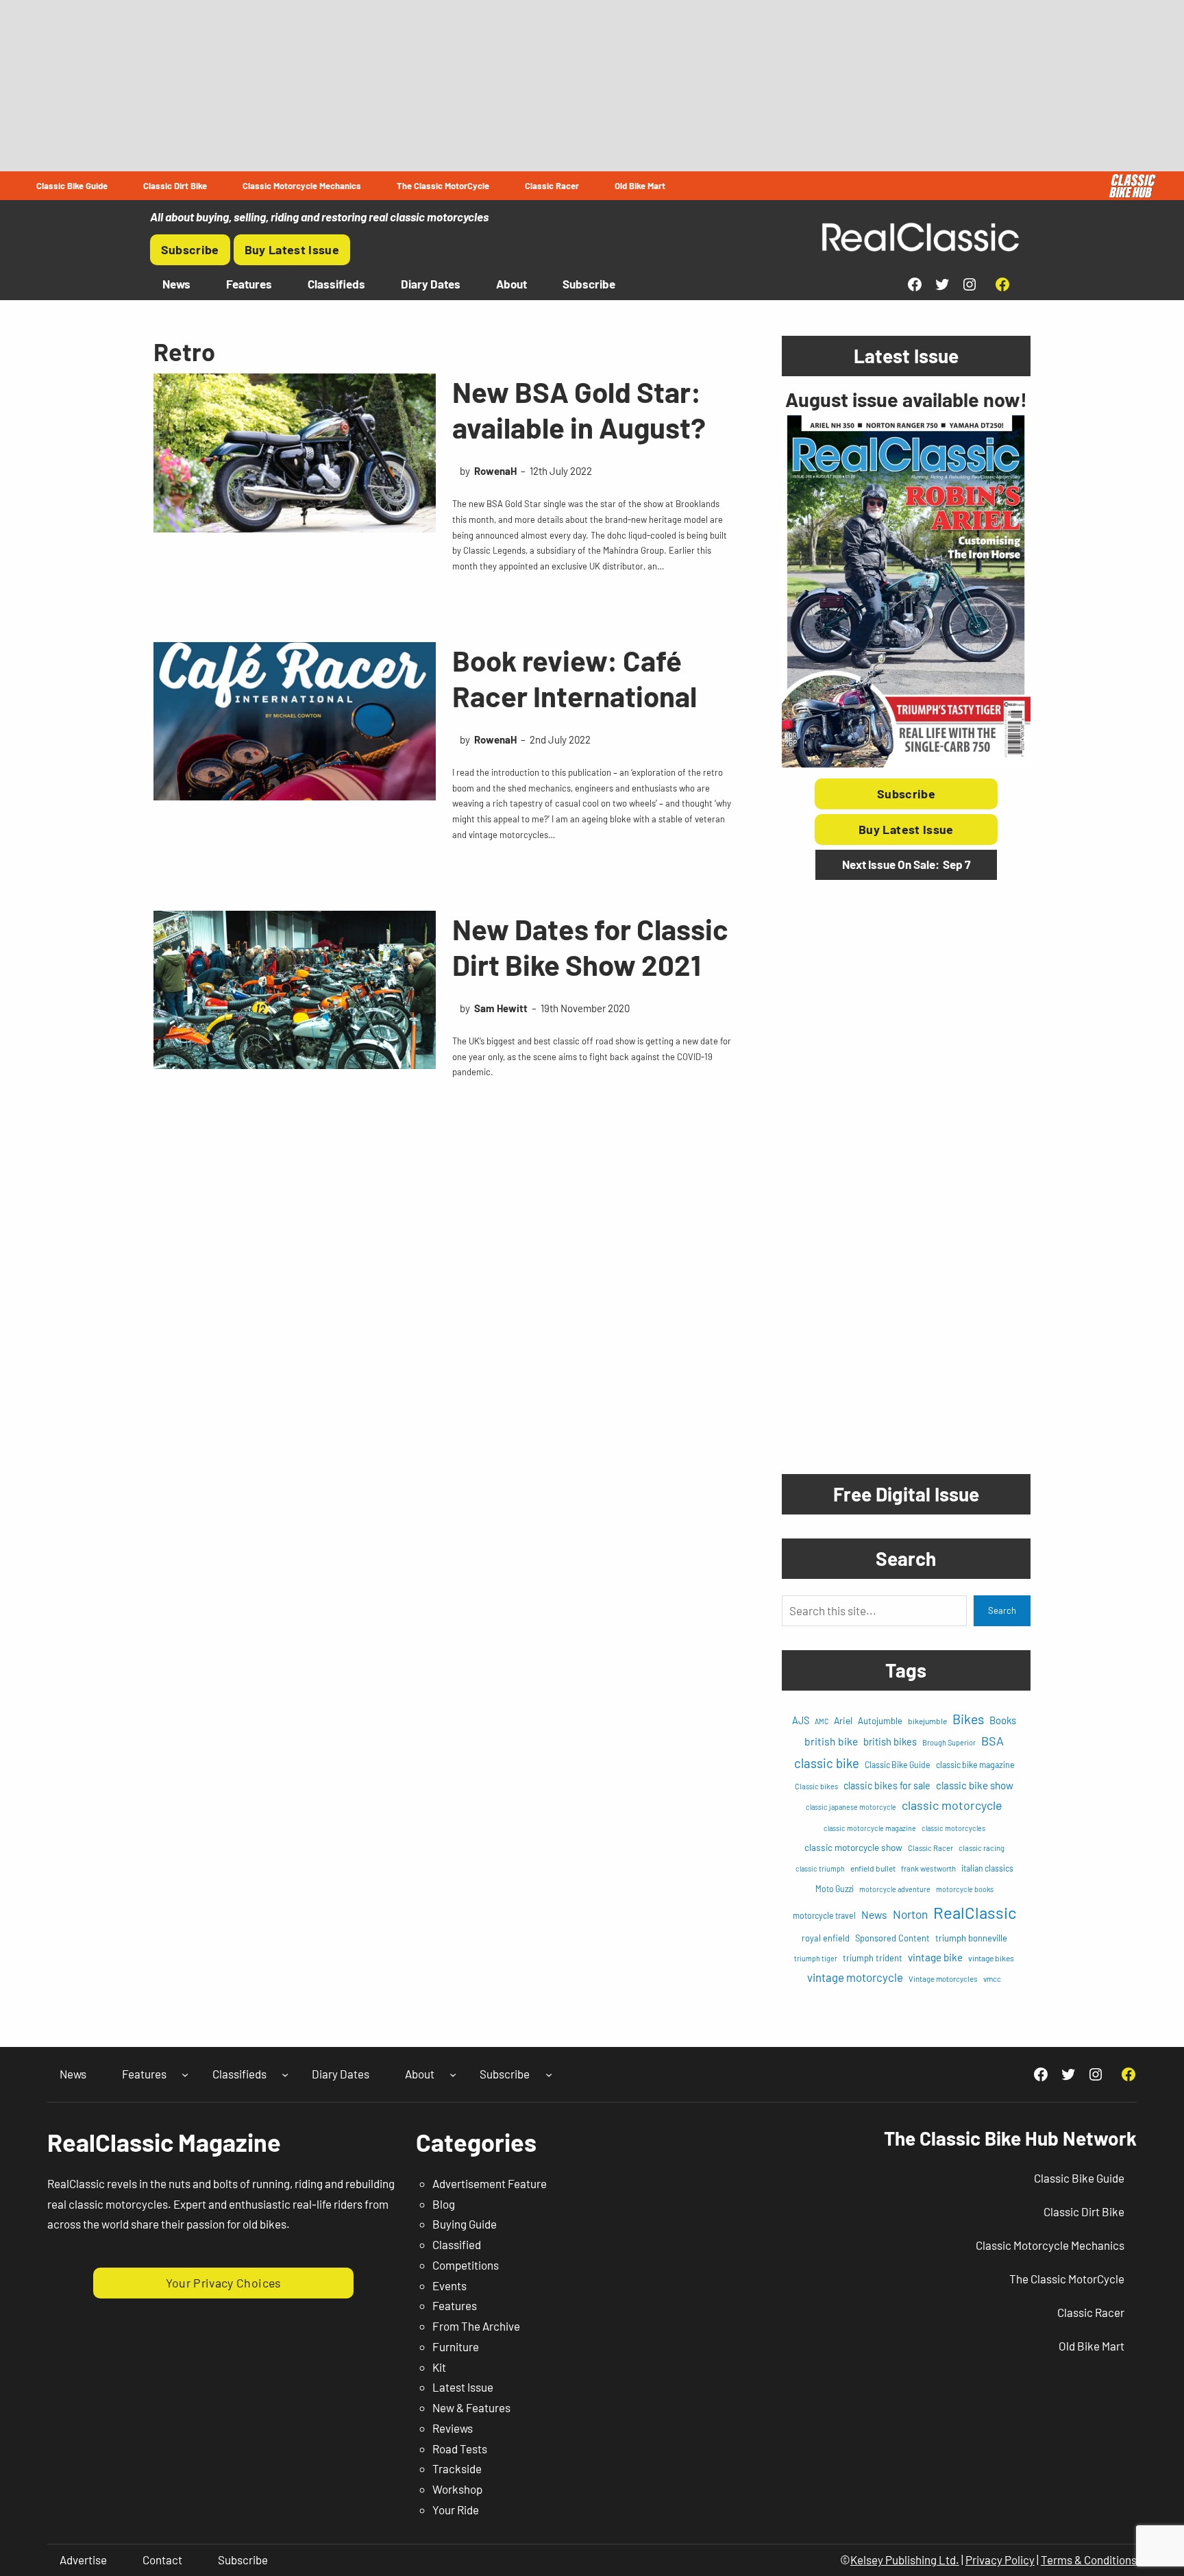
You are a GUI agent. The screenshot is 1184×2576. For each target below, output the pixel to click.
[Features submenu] (185, 2074)
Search (1002, 1610)
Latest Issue (463, 2387)
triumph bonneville (971, 1938)
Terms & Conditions (1089, 2560)
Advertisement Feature (490, 2183)
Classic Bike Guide (898, 1765)
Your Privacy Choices (224, 2283)
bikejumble (927, 1721)
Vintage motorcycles (943, 1979)
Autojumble (880, 1721)
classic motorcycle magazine (870, 1828)
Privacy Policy (1000, 2560)
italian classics (987, 1868)
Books (1003, 1720)
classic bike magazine (975, 1765)
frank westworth (928, 1868)
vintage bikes (991, 1958)
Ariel (843, 1720)
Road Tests (460, 2449)
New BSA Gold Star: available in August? (579, 409)
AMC (822, 1721)
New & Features (471, 2407)
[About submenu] (453, 2074)
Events (449, 2285)
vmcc (992, 1979)
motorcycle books (965, 1889)
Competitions (466, 2265)
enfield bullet (873, 1868)
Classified (457, 2244)
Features (455, 2305)
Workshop (457, 2489)
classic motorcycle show (853, 1847)
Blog (444, 2204)
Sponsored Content (892, 1938)
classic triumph (820, 1868)
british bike (831, 1741)
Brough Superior (949, 1742)
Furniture (456, 2346)
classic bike (827, 1763)
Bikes (968, 1719)
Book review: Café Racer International (575, 678)
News (874, 1914)
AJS (801, 1720)
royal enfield (826, 1938)
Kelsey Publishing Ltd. (905, 2560)
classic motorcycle (952, 1805)
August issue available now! (906, 399)
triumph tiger (816, 1958)
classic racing (982, 1848)
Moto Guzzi (835, 1889)
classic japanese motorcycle (851, 1807)
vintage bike (935, 1957)
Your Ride (456, 2510)
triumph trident (873, 1958)
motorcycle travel (824, 1915)
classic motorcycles (953, 1828)
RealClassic (975, 1912)
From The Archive (476, 2326)
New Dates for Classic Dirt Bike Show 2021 (590, 947)
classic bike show (975, 1785)
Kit (439, 2367)
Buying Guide (465, 2224)
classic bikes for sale (887, 1786)
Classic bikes (816, 1786)
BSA (992, 1741)
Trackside (457, 2468)
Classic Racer (930, 1848)
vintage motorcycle (855, 1977)
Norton (910, 1914)
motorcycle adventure (895, 1889)
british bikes (890, 1741)
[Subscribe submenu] (549, 2074)
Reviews (453, 2428)
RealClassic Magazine (164, 2142)
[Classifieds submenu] (285, 2074)
